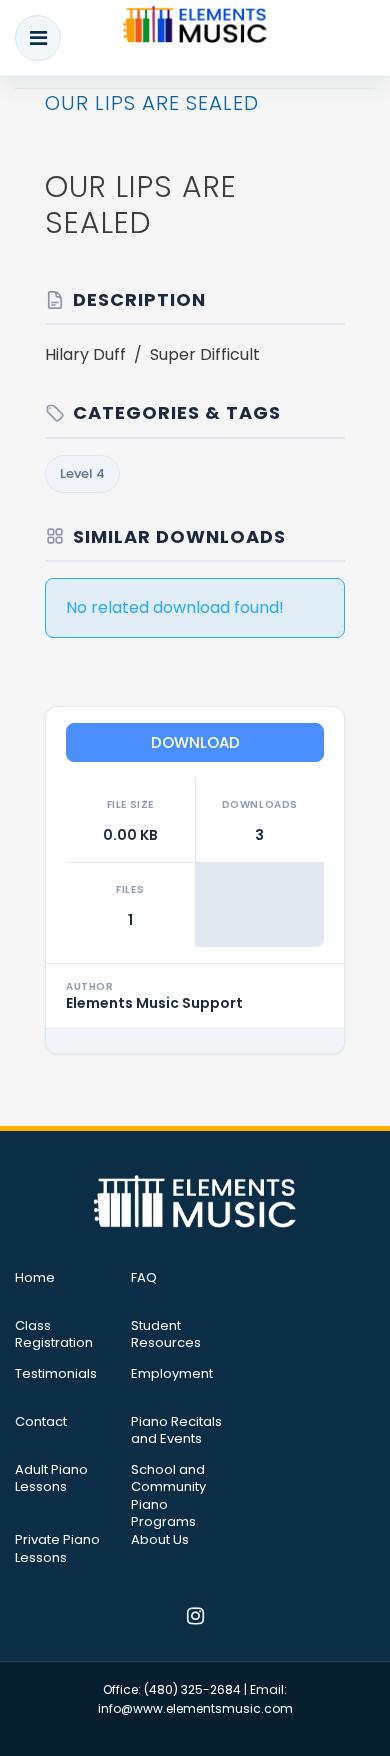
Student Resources (166, 1335)
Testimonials (56, 1374)
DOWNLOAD (195, 742)
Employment (172, 1374)
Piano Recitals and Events (176, 1431)
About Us (160, 1540)
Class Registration (54, 1335)
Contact (41, 1422)
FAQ (144, 1278)
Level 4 (82, 473)
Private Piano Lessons (57, 1549)
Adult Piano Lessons (51, 1479)
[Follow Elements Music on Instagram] (195, 1618)
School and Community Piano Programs (168, 1496)
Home (35, 1278)
